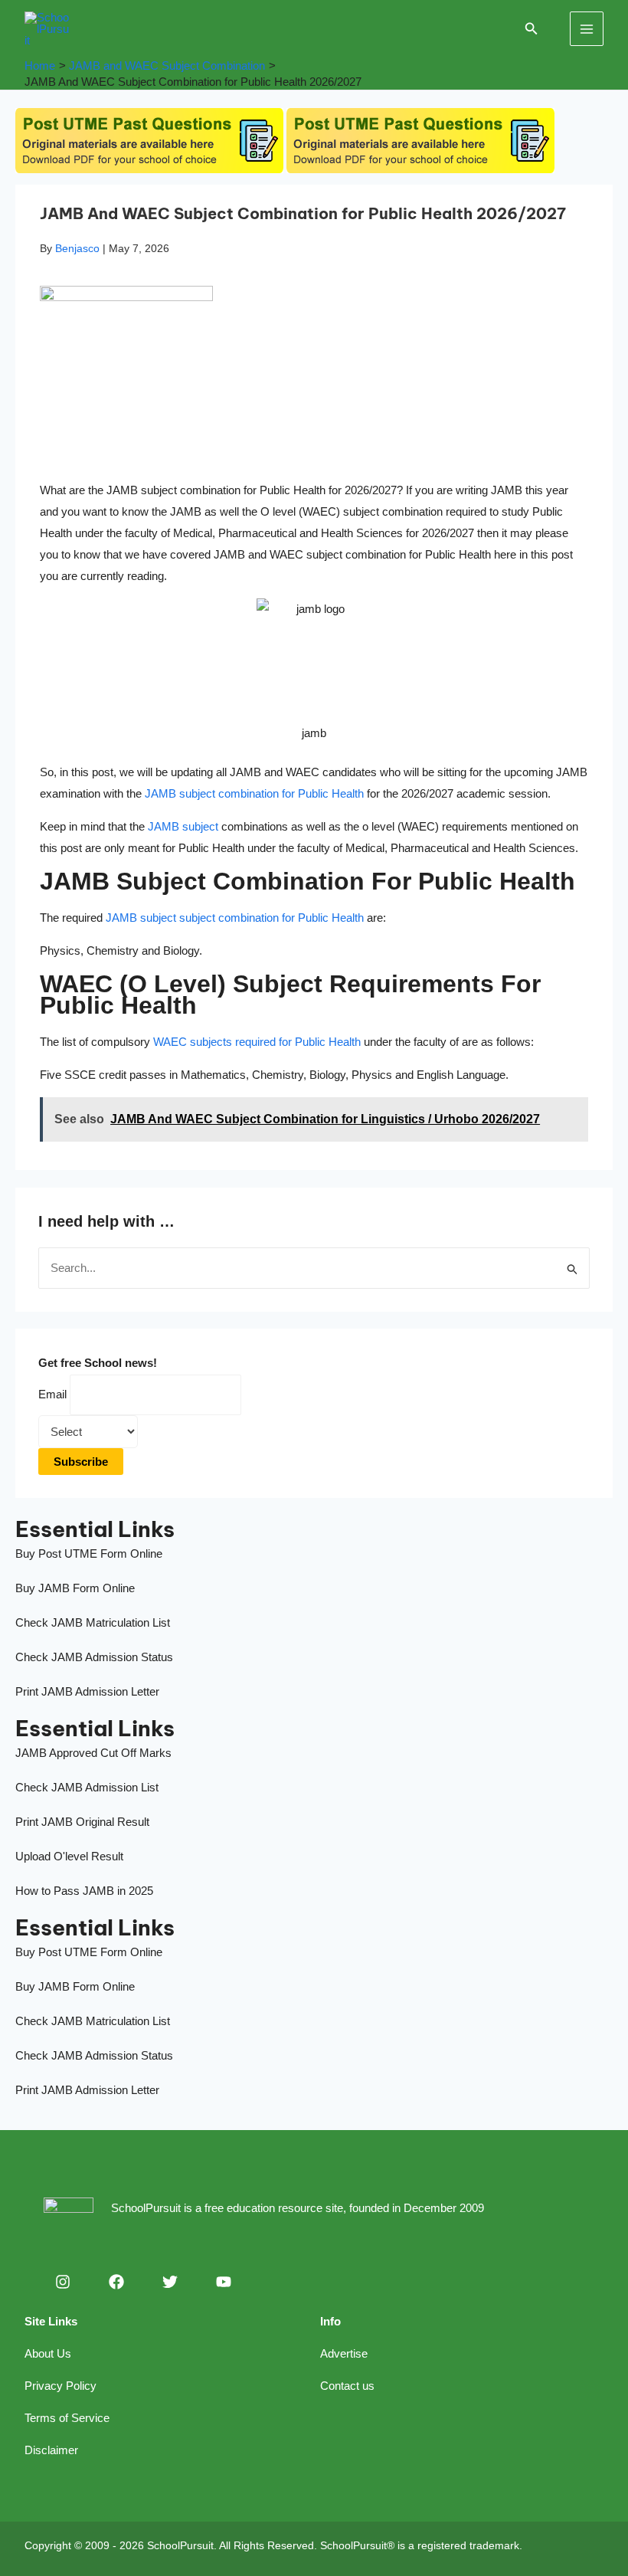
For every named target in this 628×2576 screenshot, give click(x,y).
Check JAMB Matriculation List (93, 1622)
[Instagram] (63, 2282)
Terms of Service (67, 2418)
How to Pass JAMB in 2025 (84, 1891)
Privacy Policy (61, 2386)
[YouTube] (224, 2282)
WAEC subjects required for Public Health (257, 1042)
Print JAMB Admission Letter (87, 1691)
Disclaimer (51, 2450)
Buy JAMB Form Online (75, 1588)
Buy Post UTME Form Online (89, 1553)
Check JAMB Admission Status (94, 1657)
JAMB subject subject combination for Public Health (235, 918)
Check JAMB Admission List (87, 1787)
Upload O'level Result (69, 1856)
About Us (48, 2353)
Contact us (347, 2386)
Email (52, 1394)
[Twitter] (170, 2282)
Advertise (344, 2353)
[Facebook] (116, 2282)
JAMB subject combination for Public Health (254, 793)
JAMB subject (183, 826)
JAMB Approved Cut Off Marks (93, 1753)
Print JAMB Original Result (82, 1822)
